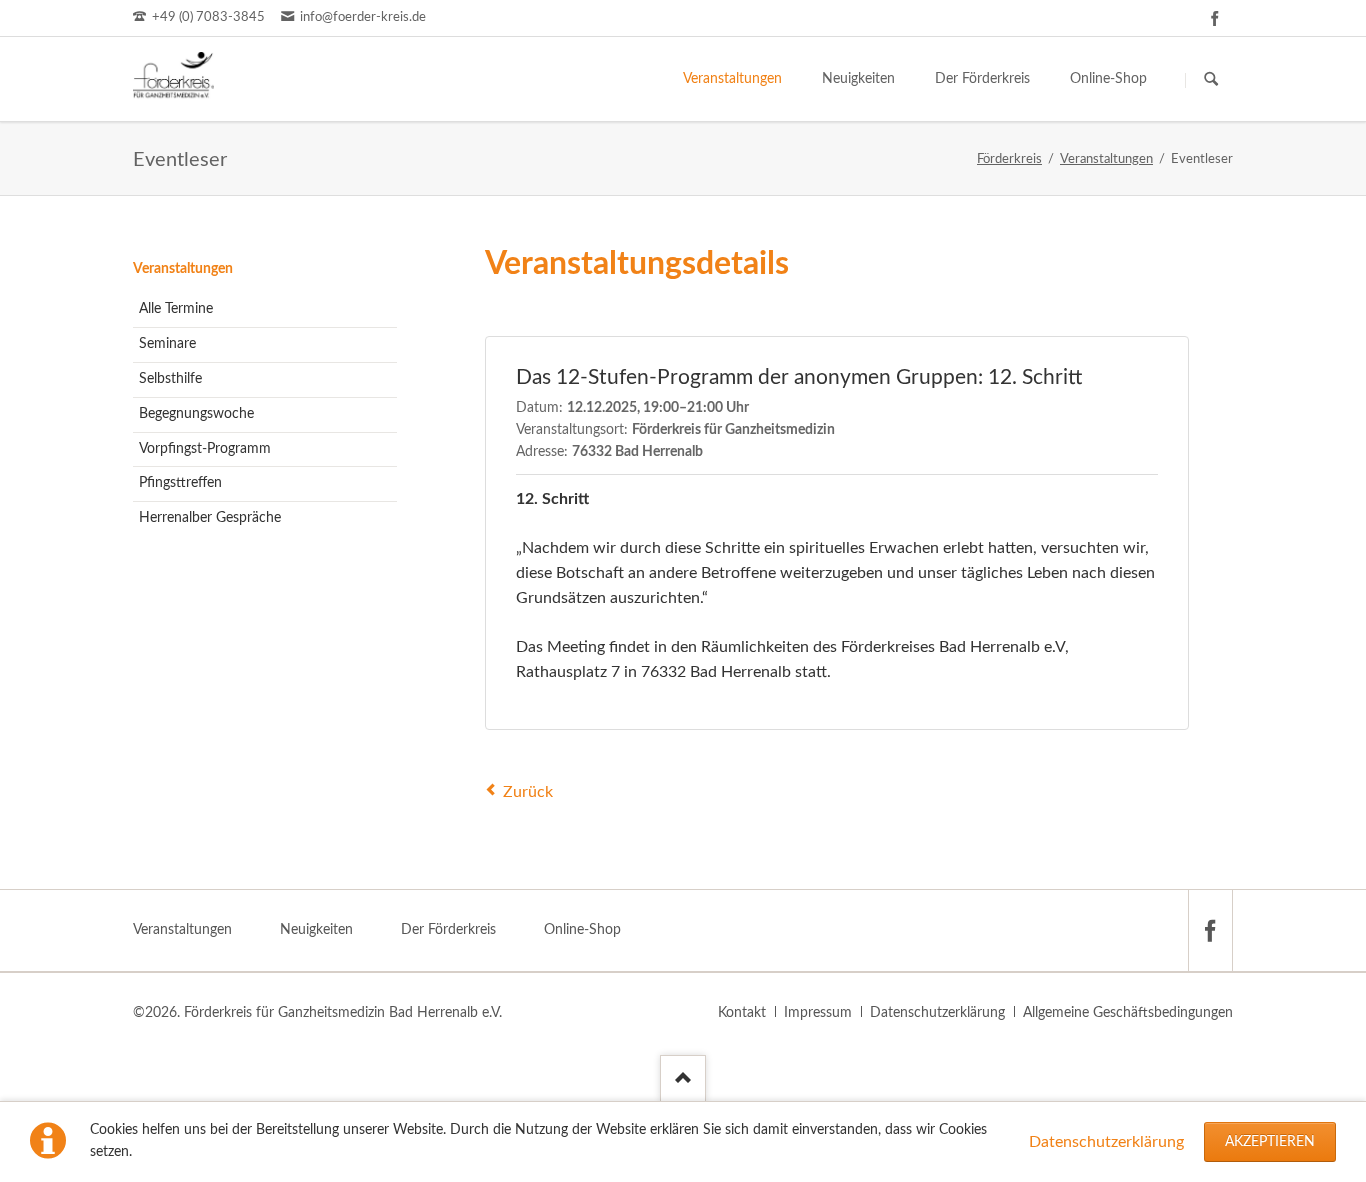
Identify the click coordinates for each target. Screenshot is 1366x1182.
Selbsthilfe (170, 379)
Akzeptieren (1270, 1142)
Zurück (528, 792)
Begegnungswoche (196, 414)
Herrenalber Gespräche (210, 518)
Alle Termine (176, 309)
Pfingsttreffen (180, 483)
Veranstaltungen (183, 269)
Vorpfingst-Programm (205, 449)
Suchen (1211, 80)
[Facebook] (1215, 18)
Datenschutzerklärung (1106, 1142)
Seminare (167, 344)
